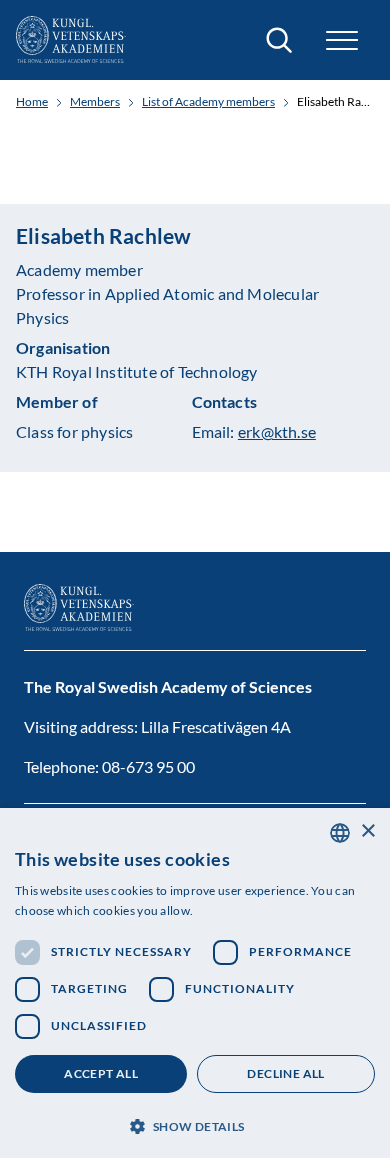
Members (95, 102)
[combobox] (340, 833)
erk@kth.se (277, 431)
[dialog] (195, 983)
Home (32, 102)
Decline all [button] (285, 1073)
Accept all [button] (101, 1073)
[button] (195, 1124)
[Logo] (71, 40)
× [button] (367, 831)
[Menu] (342, 40)
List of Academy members (208, 102)
